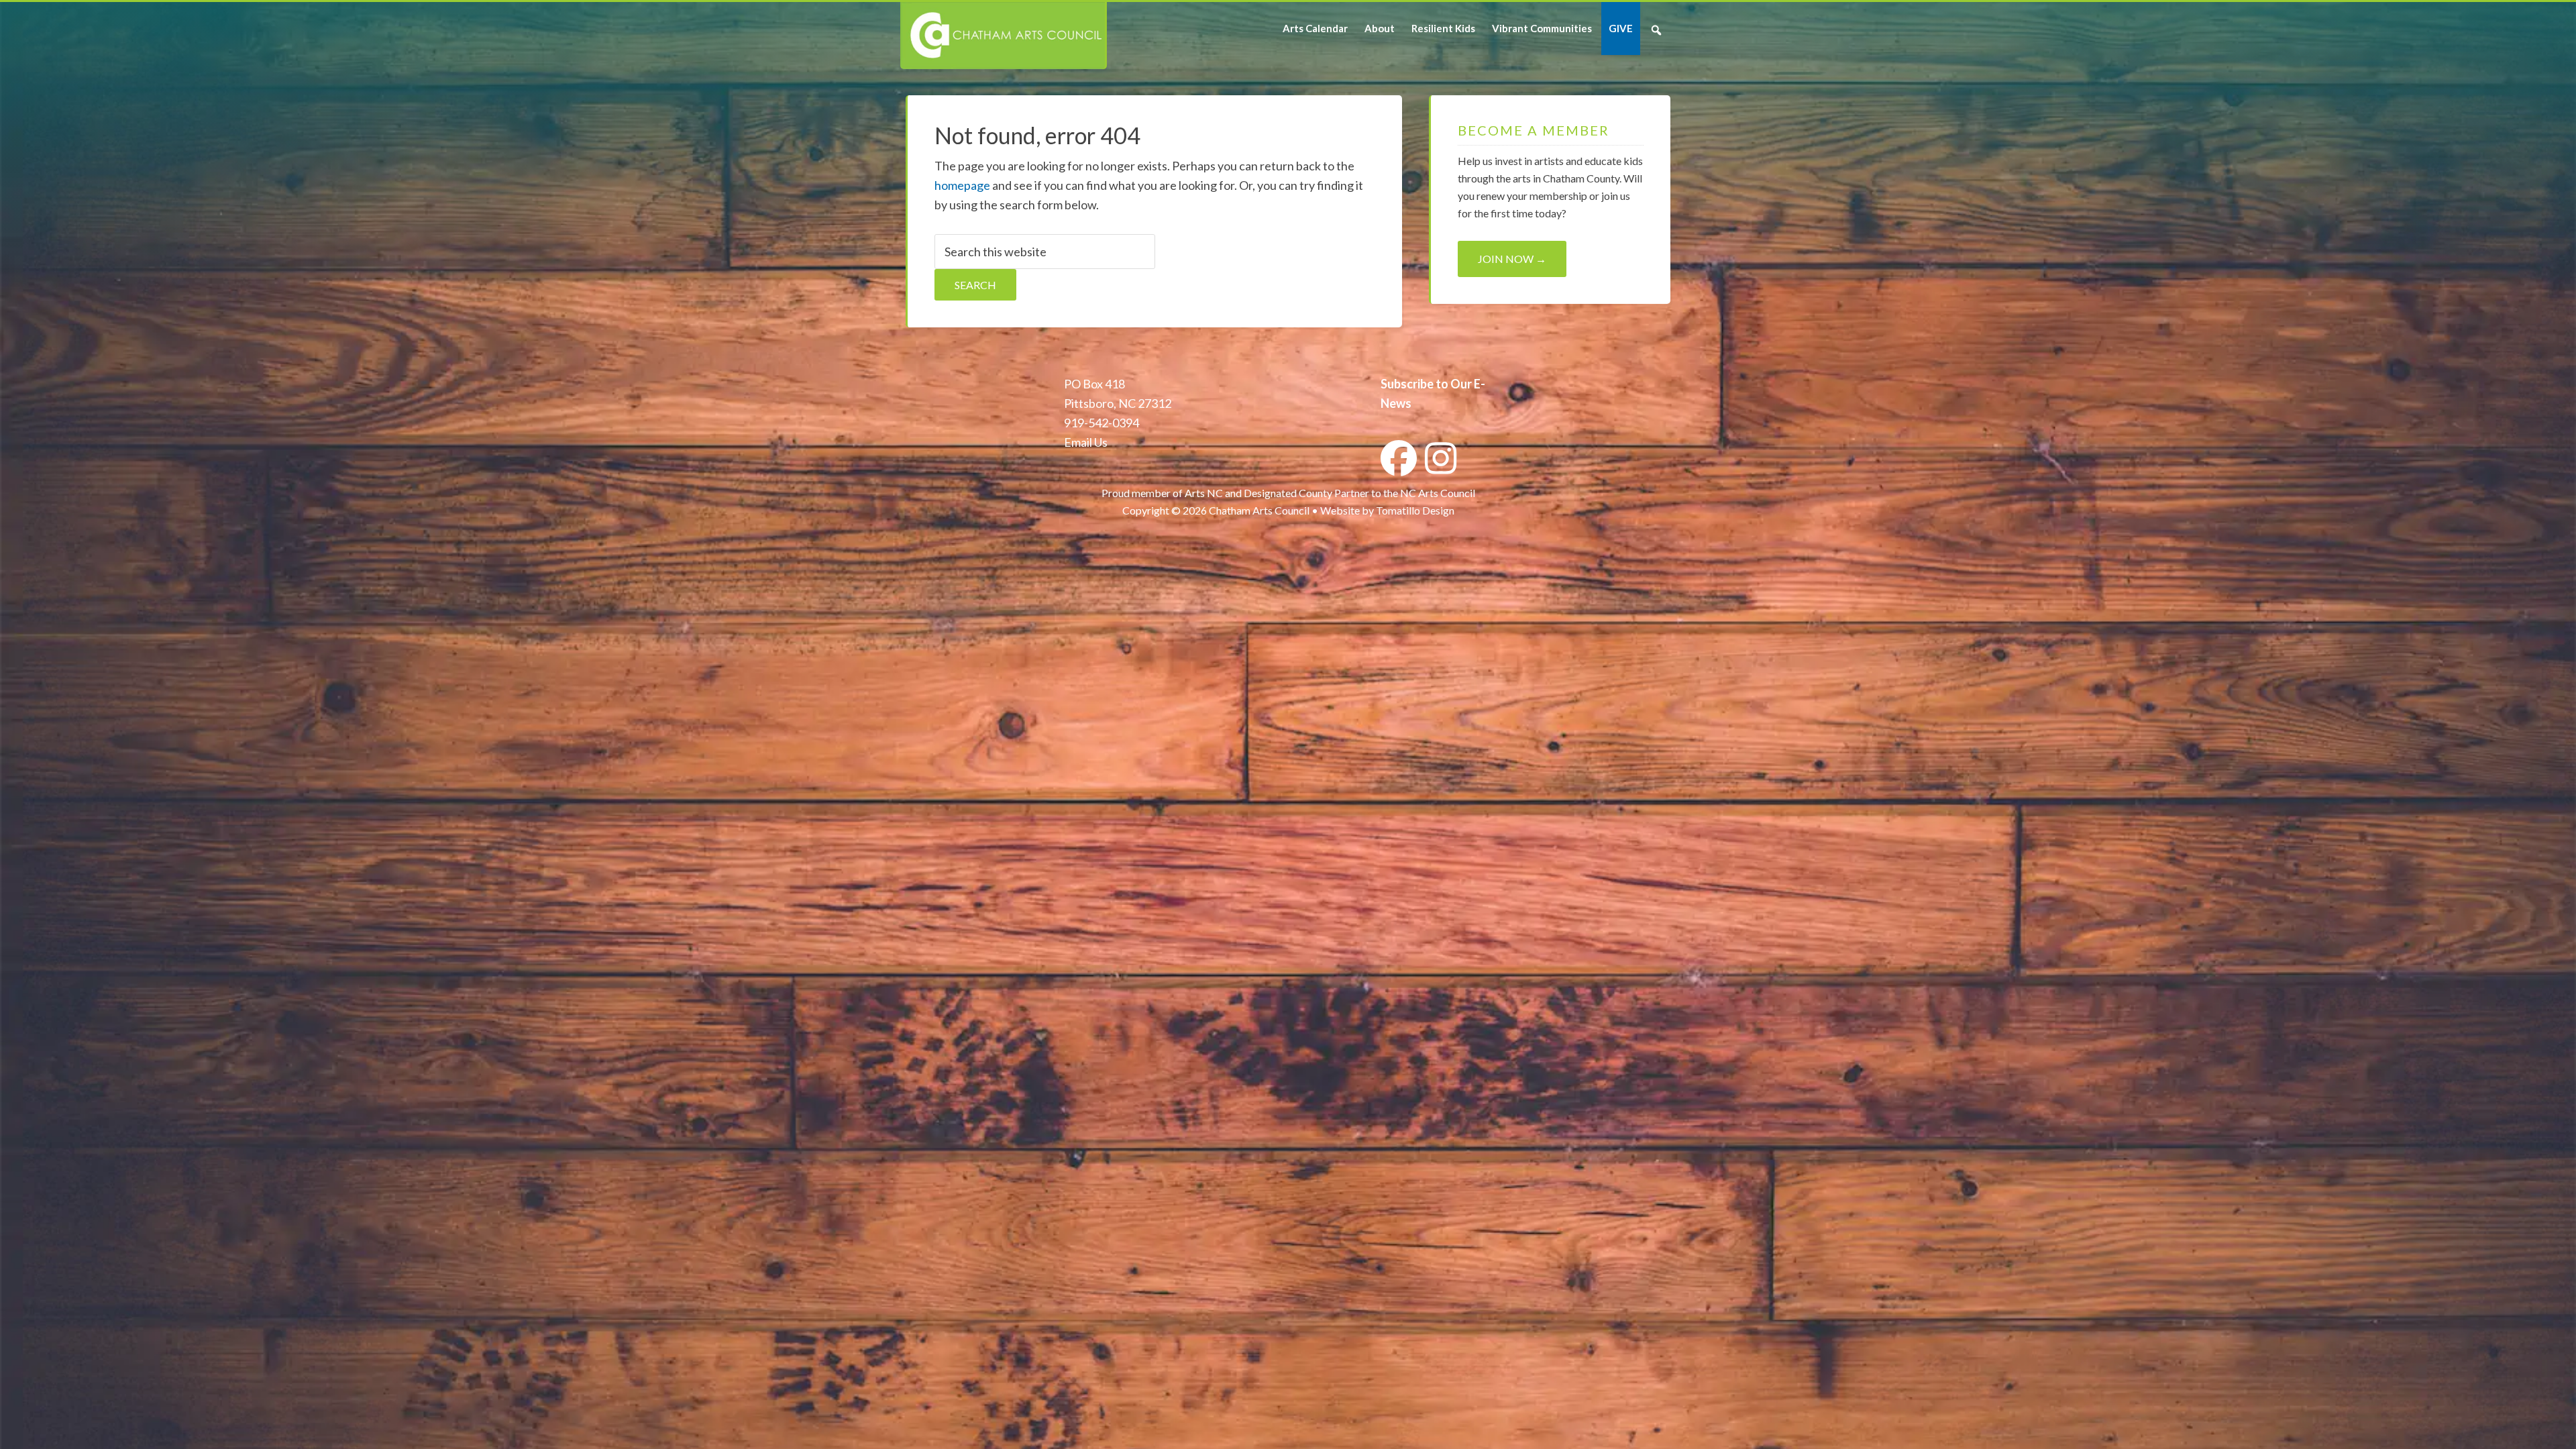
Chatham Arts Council (1003, 36)
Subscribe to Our (1426, 384)
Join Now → (1512, 259)
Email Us (1086, 442)
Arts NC (1204, 493)
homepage (962, 185)
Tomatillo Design (1415, 510)
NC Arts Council (1438, 493)
